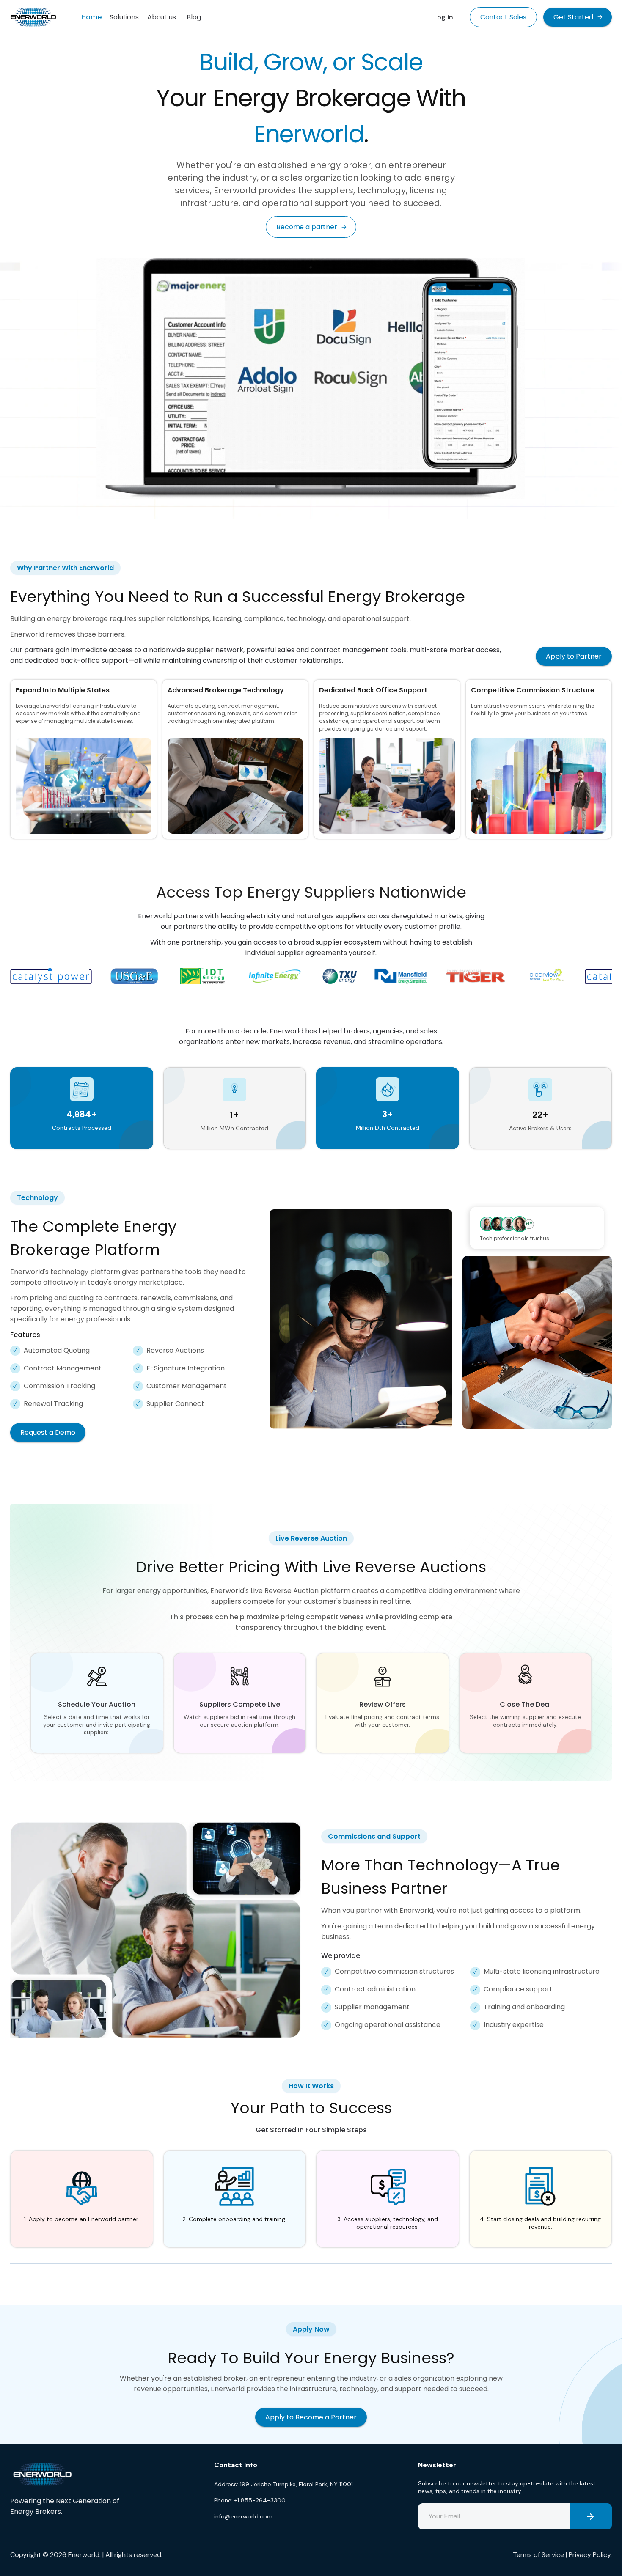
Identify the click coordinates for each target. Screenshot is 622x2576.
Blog (194, 17)
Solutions (124, 17)
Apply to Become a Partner (311, 2417)
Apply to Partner (574, 656)
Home (91, 17)
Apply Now (311, 2329)
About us (162, 17)
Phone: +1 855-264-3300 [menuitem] (250, 2500)
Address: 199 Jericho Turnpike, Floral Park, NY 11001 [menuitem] (283, 2484)
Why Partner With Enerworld (65, 568)
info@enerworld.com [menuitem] (243, 2516)
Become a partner (307, 227)
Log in (444, 17)
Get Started (573, 17)
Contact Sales (503, 17)
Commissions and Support (374, 1836)
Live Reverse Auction (311, 1538)
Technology (37, 1198)
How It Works (311, 2086)
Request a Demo (48, 1432)
